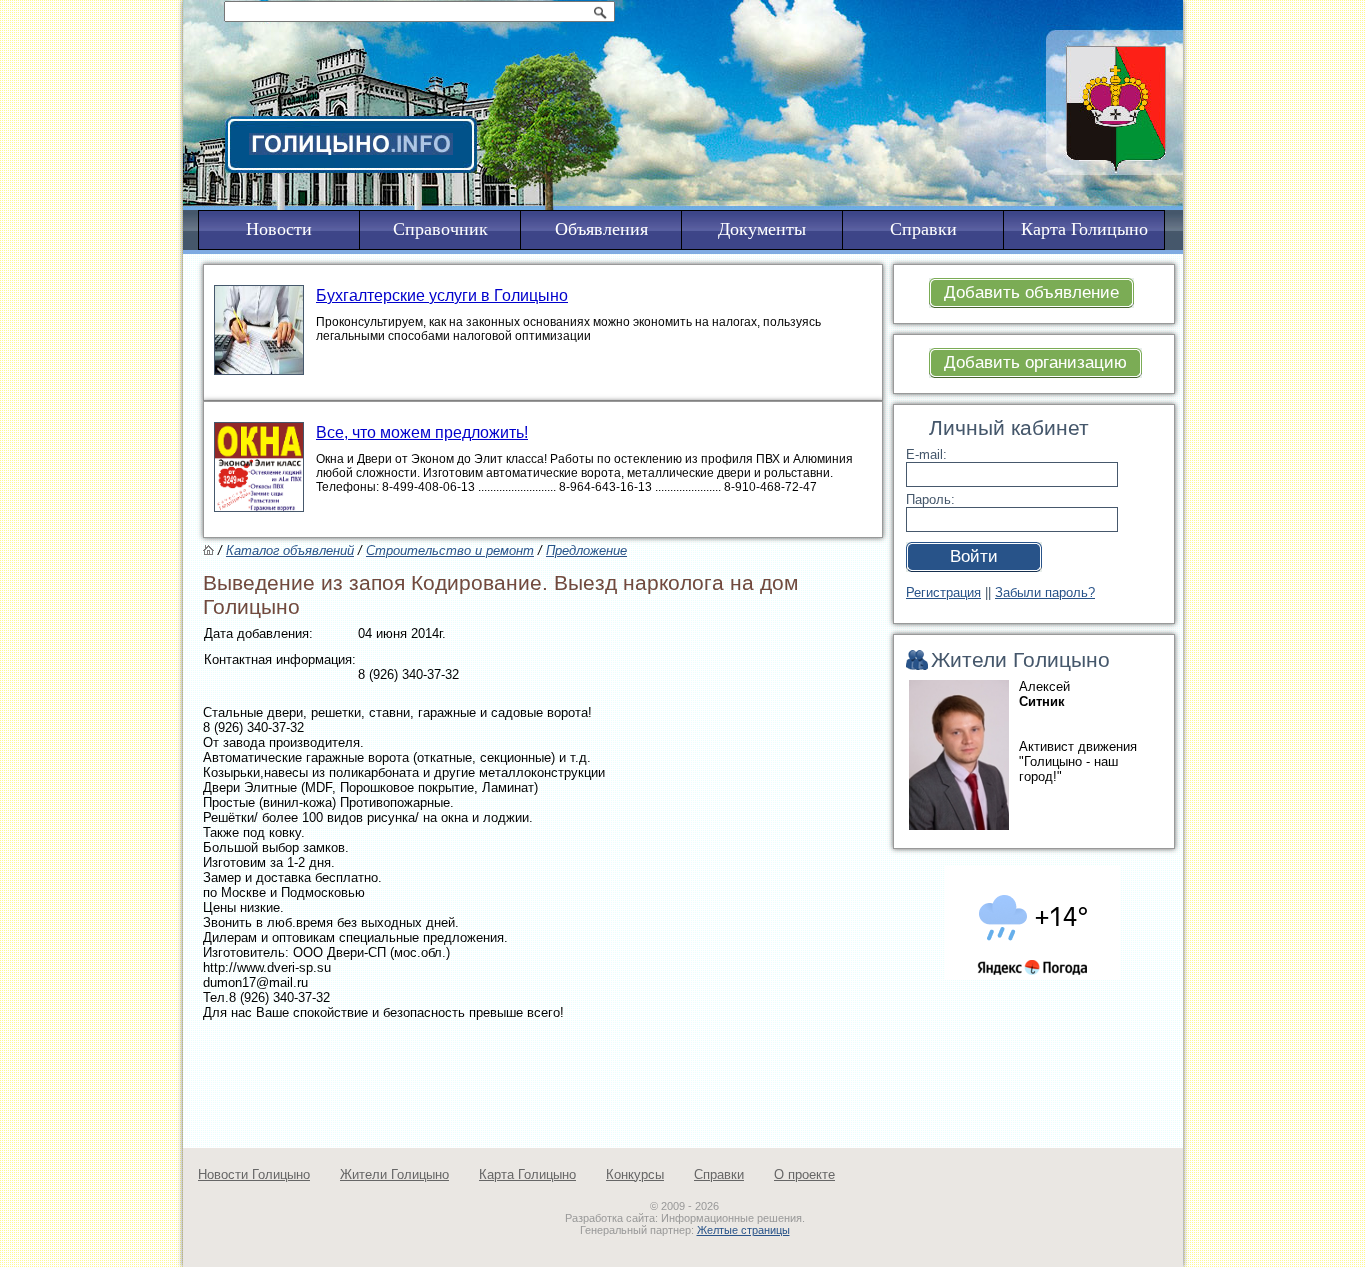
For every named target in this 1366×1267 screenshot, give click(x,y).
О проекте (804, 1174)
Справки (719, 1174)
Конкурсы (635, 1174)
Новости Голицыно (254, 1174)
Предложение (586, 550)
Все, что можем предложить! (422, 432)
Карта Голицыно (527, 1174)
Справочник (440, 229)
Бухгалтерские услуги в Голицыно (442, 295)
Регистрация (943, 592)
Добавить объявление (1031, 292)
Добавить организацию (1035, 362)
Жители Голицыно (394, 1174)
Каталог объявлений (290, 550)
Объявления (601, 229)
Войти (974, 556)
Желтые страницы (743, 1230)
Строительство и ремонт (450, 550)
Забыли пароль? (1045, 592)
